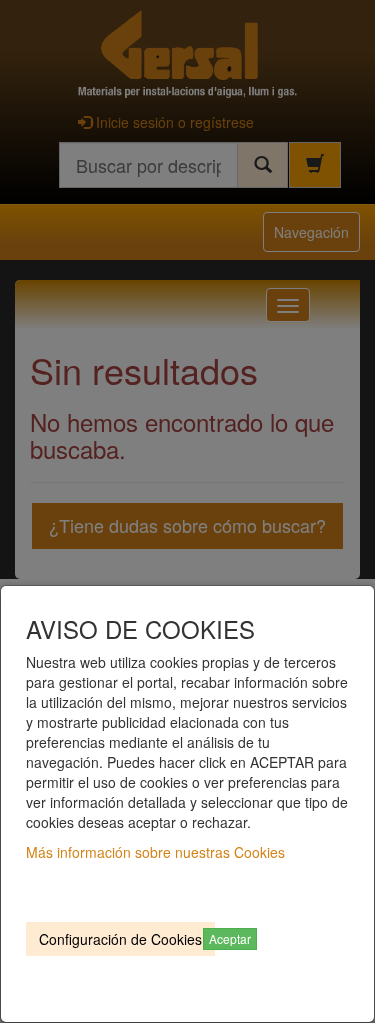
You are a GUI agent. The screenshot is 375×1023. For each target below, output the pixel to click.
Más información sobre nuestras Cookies (155, 852)
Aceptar (230, 938)
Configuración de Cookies (120, 939)
